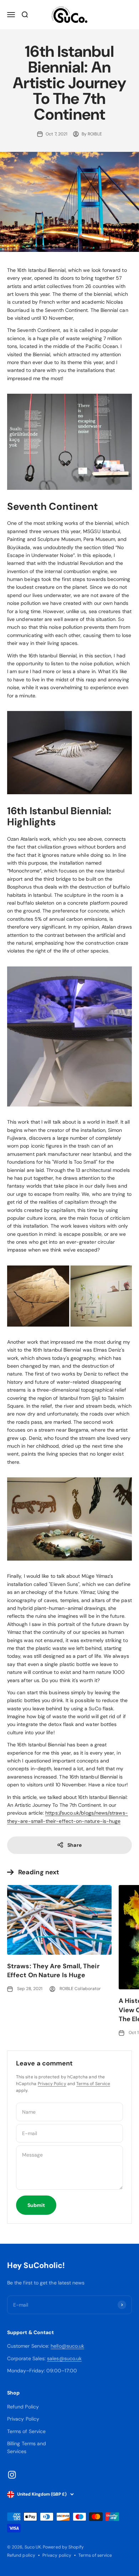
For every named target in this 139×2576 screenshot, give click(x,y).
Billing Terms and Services (27, 2447)
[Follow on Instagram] (12, 2475)
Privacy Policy (52, 2084)
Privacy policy (57, 2555)
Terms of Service (93, 2084)
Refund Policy (23, 2407)
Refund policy (21, 2555)
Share (74, 1845)
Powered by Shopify (63, 2547)
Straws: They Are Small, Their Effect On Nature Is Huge (53, 1971)
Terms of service (95, 2555)
